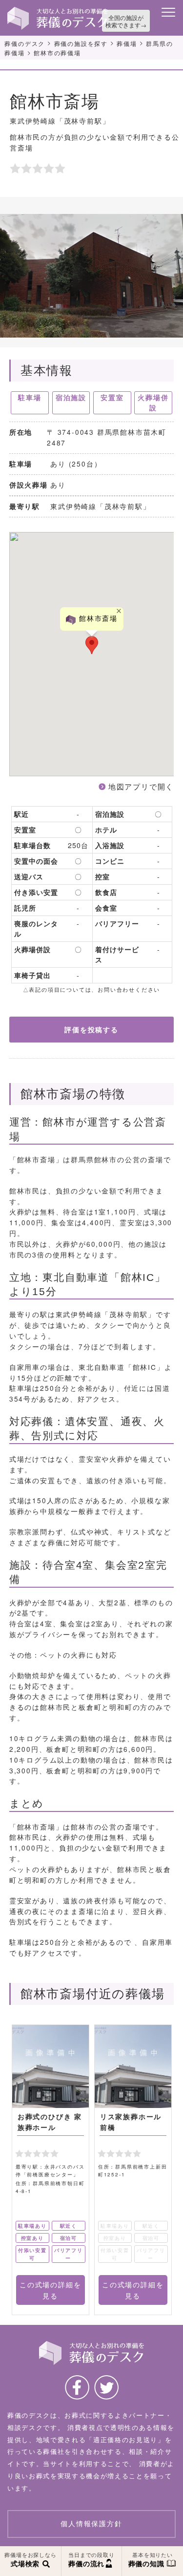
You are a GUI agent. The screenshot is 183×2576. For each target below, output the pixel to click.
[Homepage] (58, 10)
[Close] (119, 611)
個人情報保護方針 (91, 2524)
